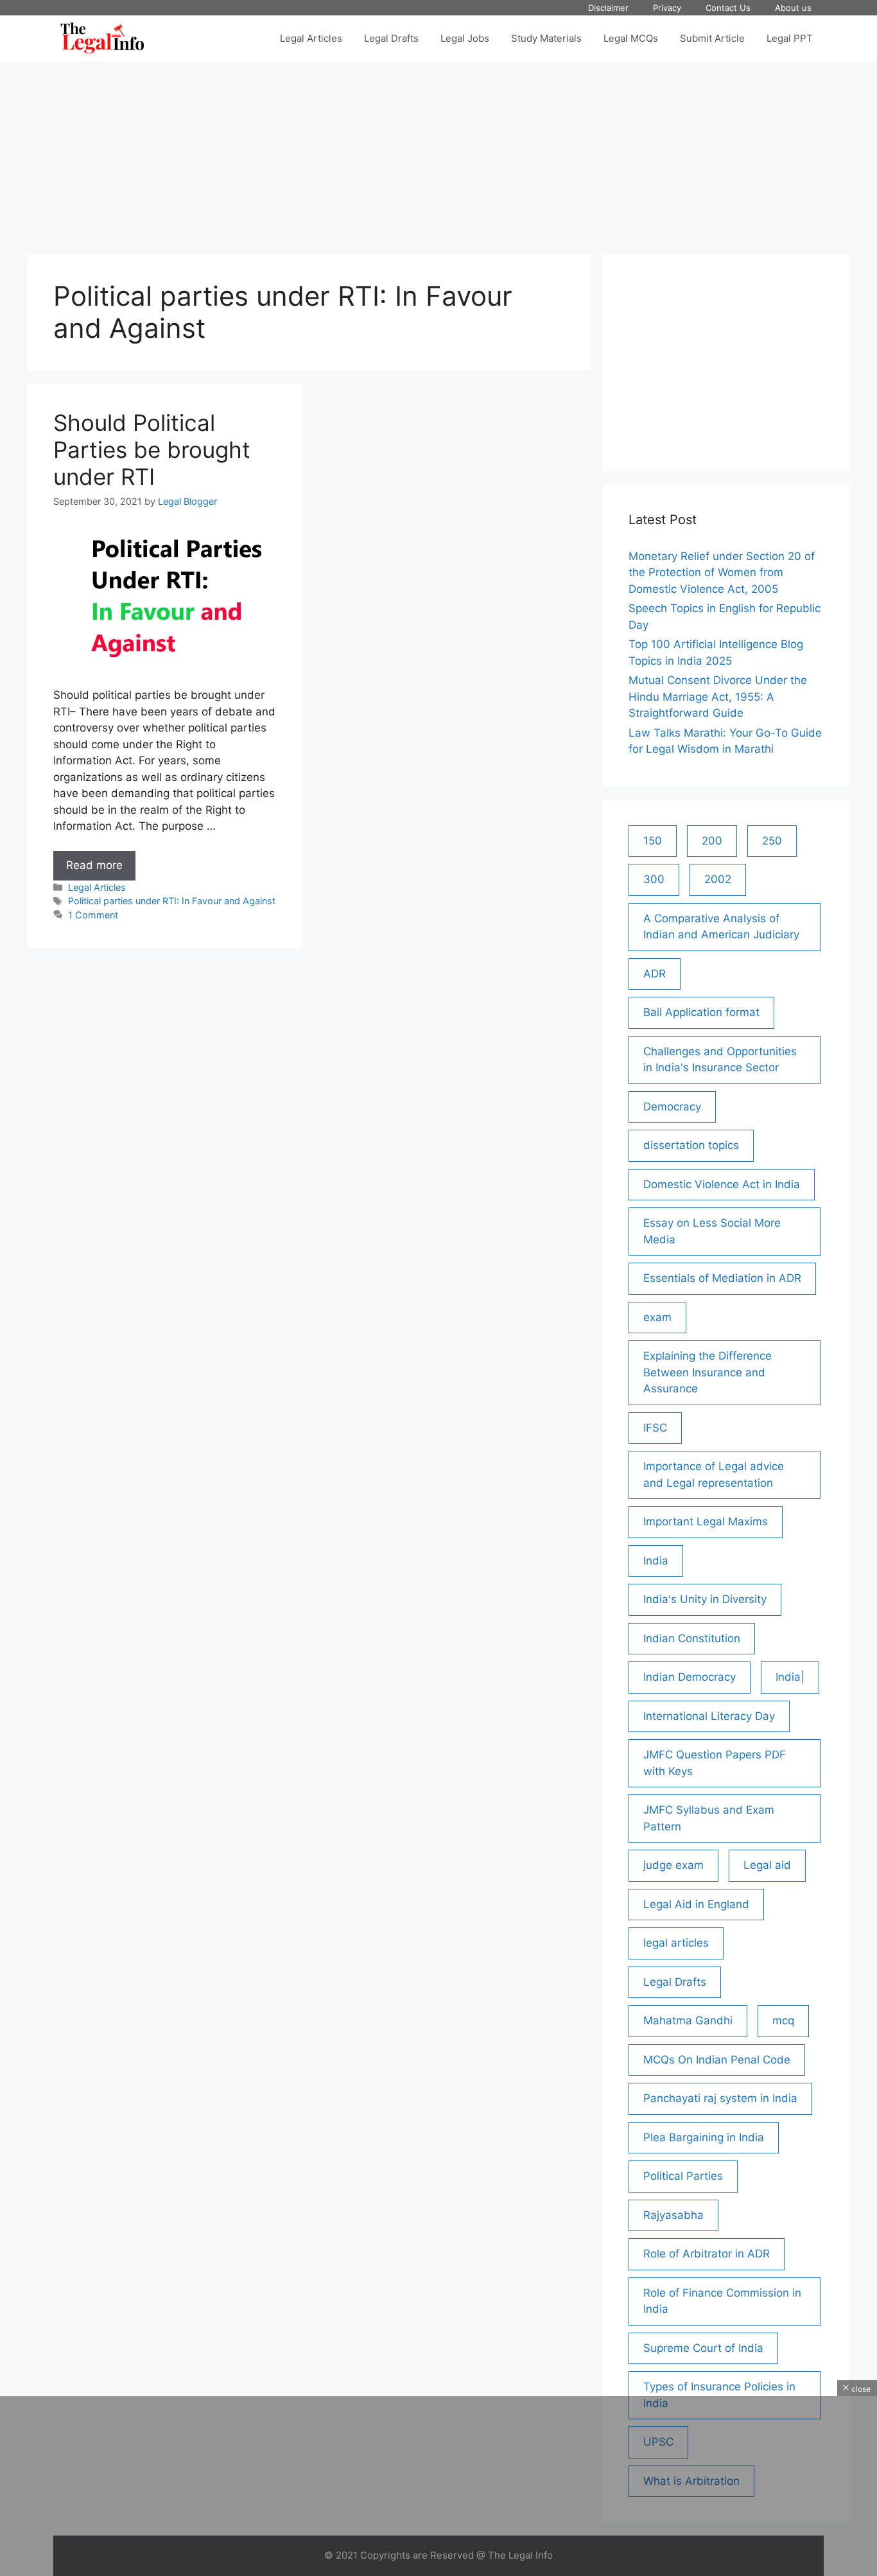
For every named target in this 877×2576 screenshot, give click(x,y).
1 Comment (93, 915)
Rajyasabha (673, 2215)
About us (793, 8)
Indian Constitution (692, 1638)
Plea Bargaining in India (704, 2137)
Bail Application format (701, 1012)
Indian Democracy (690, 1677)
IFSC (655, 1428)
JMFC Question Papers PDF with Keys (715, 1763)
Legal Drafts (391, 38)
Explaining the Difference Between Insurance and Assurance (708, 1372)
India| (790, 1677)
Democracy (672, 1107)
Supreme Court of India (703, 2348)
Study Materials (546, 38)
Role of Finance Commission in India (722, 2301)
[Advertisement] (438, 152)
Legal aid (767, 1865)
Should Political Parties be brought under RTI (152, 450)
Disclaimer (608, 8)
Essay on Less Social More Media (712, 1231)
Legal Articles (311, 38)
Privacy (667, 8)
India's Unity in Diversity (705, 1599)
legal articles (676, 1943)
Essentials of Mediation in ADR (722, 1278)
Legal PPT (790, 38)
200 (712, 841)
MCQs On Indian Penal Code (717, 2060)
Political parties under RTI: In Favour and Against (172, 901)
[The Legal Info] (102, 39)
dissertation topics (691, 1145)
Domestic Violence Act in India (722, 1184)
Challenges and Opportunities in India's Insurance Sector (720, 1060)
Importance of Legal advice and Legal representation (714, 1475)
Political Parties (683, 2176)
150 (653, 841)
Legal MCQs (631, 38)
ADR (655, 974)
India (656, 1561)
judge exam (673, 1865)
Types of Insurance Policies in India (719, 2395)
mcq (783, 2020)
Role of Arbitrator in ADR (707, 2254)
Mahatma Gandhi (688, 2020)
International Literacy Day (709, 1716)
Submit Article (712, 38)
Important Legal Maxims (706, 1521)
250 (772, 841)
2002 (718, 879)
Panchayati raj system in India (720, 2098)
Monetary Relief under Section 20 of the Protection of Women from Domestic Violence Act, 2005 (722, 573)
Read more (101, 869)
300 (654, 879)
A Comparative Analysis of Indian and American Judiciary (721, 927)
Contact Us (728, 8)
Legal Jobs (465, 38)
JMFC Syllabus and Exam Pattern (709, 1818)
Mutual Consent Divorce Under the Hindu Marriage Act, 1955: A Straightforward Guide (718, 697)
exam (657, 1317)
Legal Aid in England (696, 1904)
